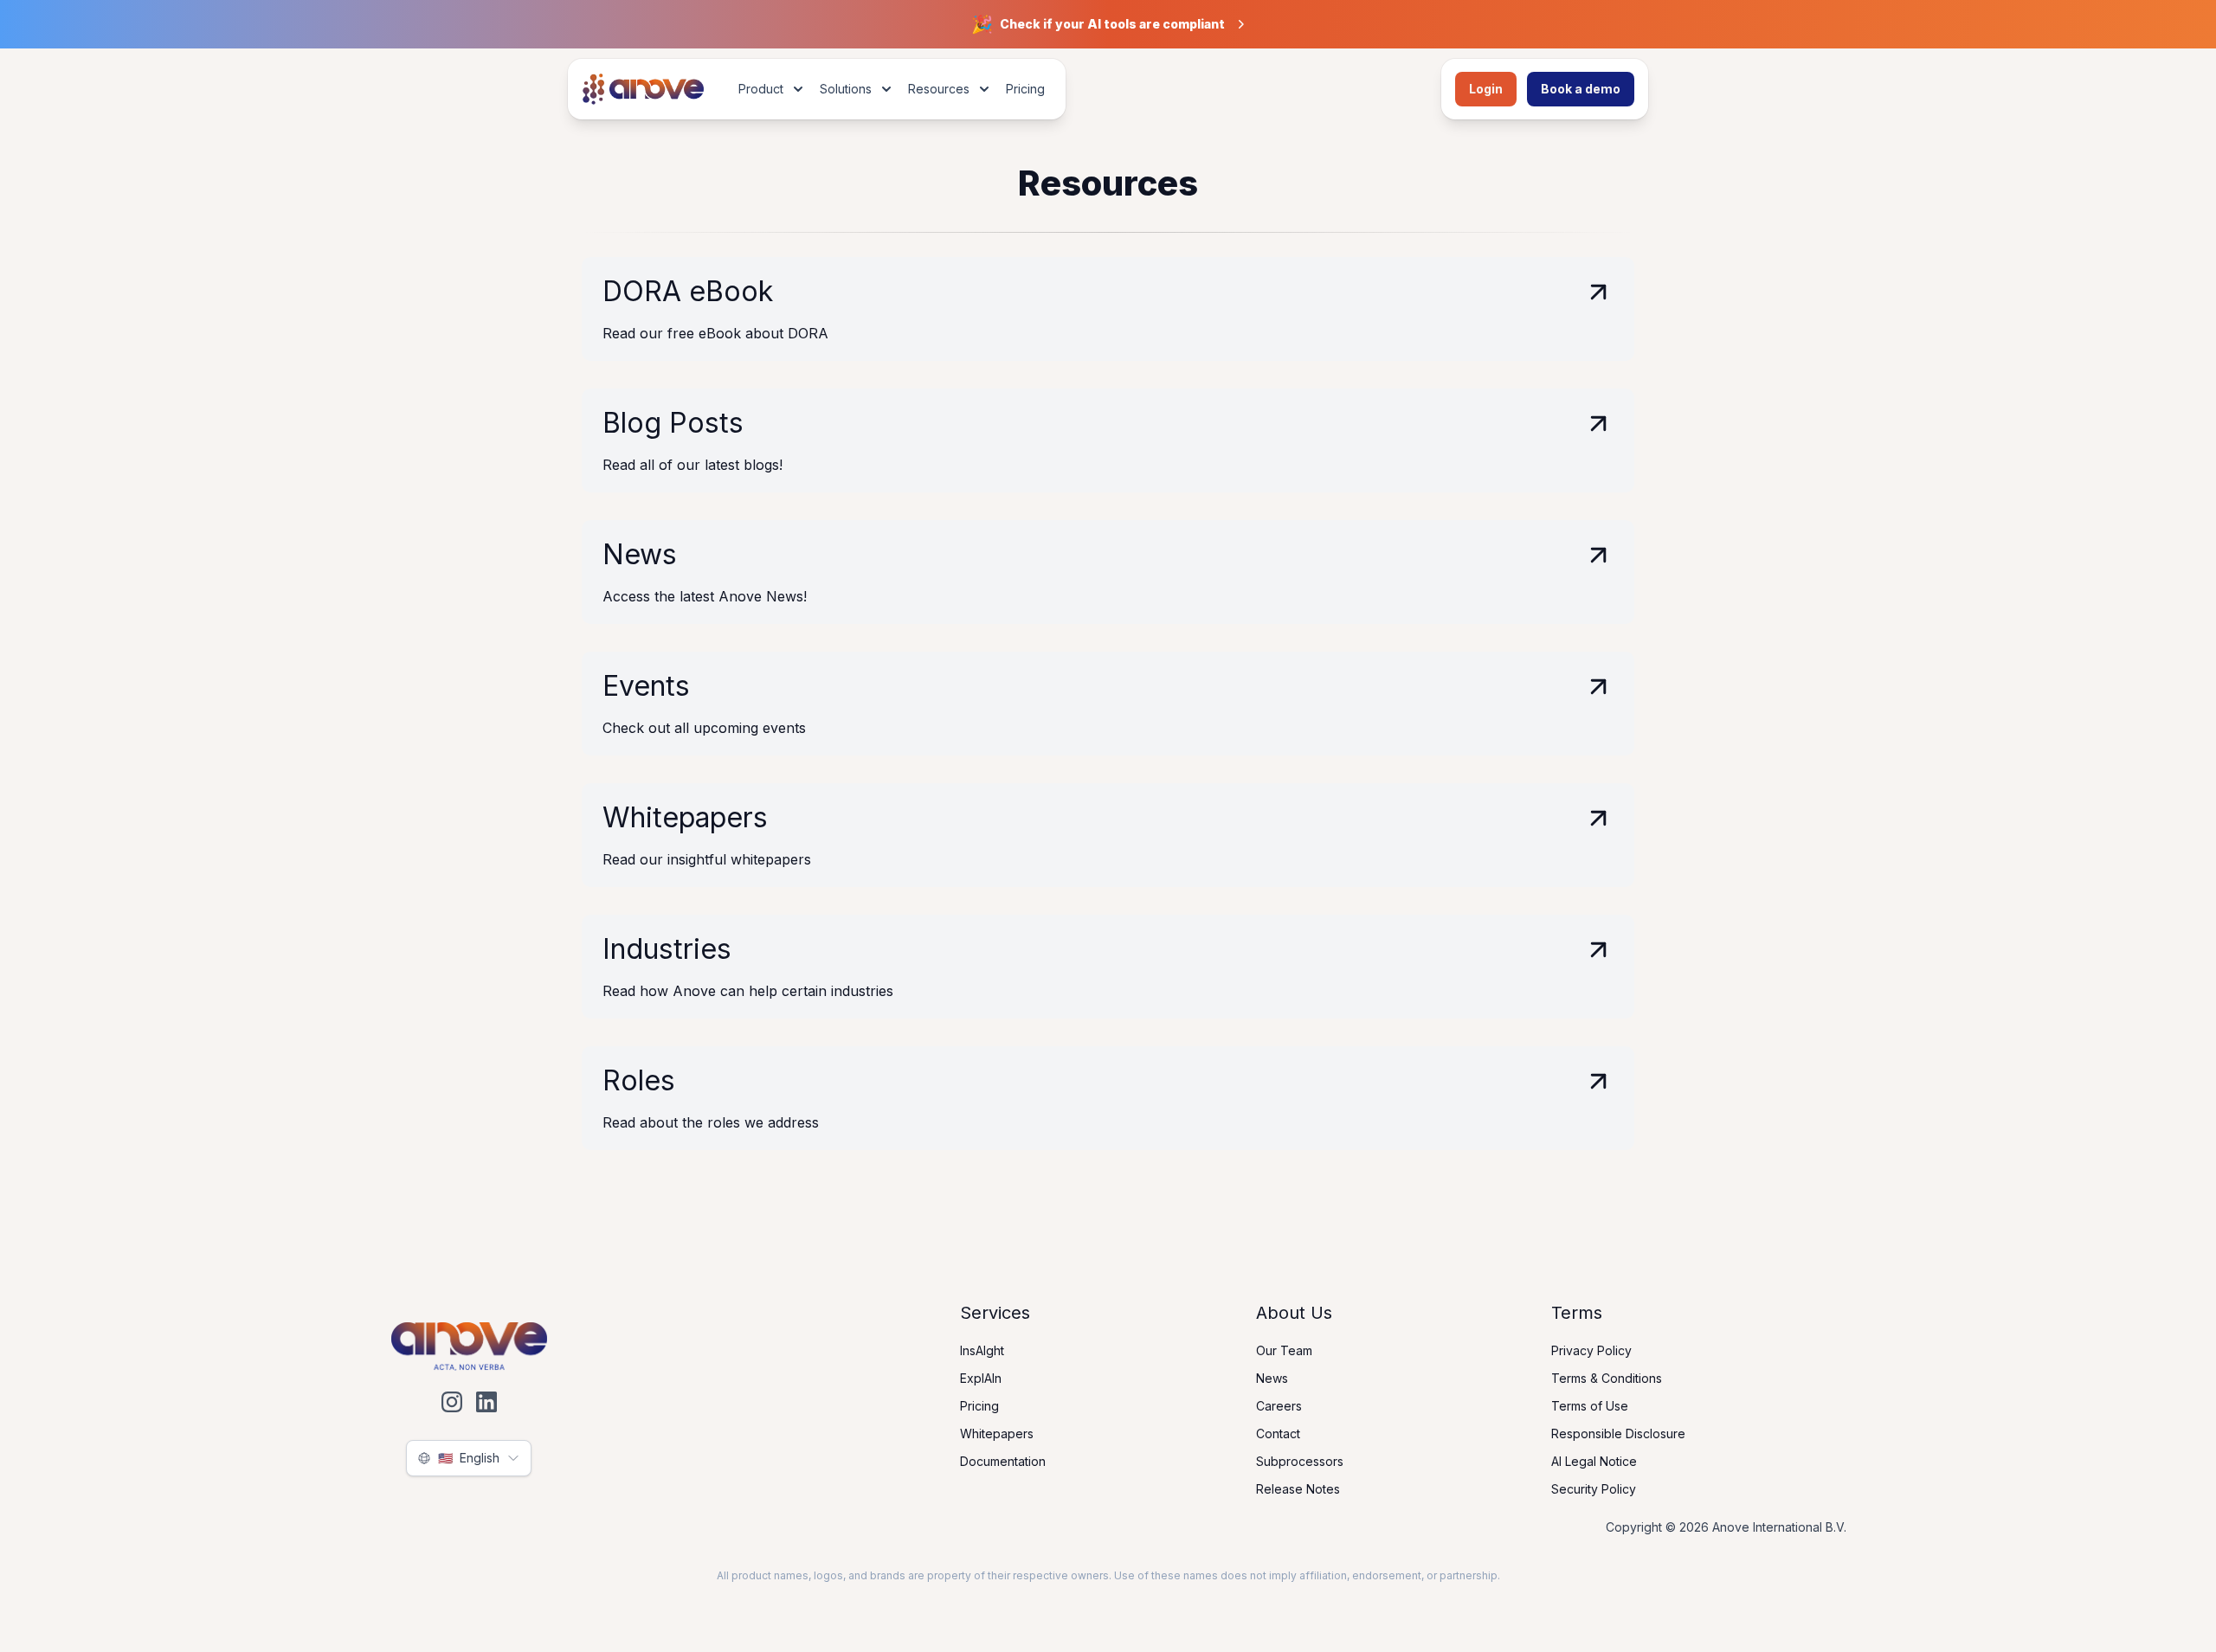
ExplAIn (981, 1378)
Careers (1279, 1406)
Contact (1278, 1433)
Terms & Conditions (1607, 1378)
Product (761, 89)
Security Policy (1594, 1489)
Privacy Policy (1591, 1350)
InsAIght (982, 1350)
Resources (939, 89)
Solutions (846, 89)
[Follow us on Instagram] (452, 1402)
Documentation (1003, 1461)
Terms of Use (1590, 1406)
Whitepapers (997, 1433)
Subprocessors (1300, 1461)
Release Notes (1298, 1489)
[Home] (639, 89)
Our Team (1284, 1350)
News (1272, 1378)
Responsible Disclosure (1618, 1433)
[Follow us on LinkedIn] (486, 1402)
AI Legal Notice (1594, 1461)
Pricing (1025, 89)
